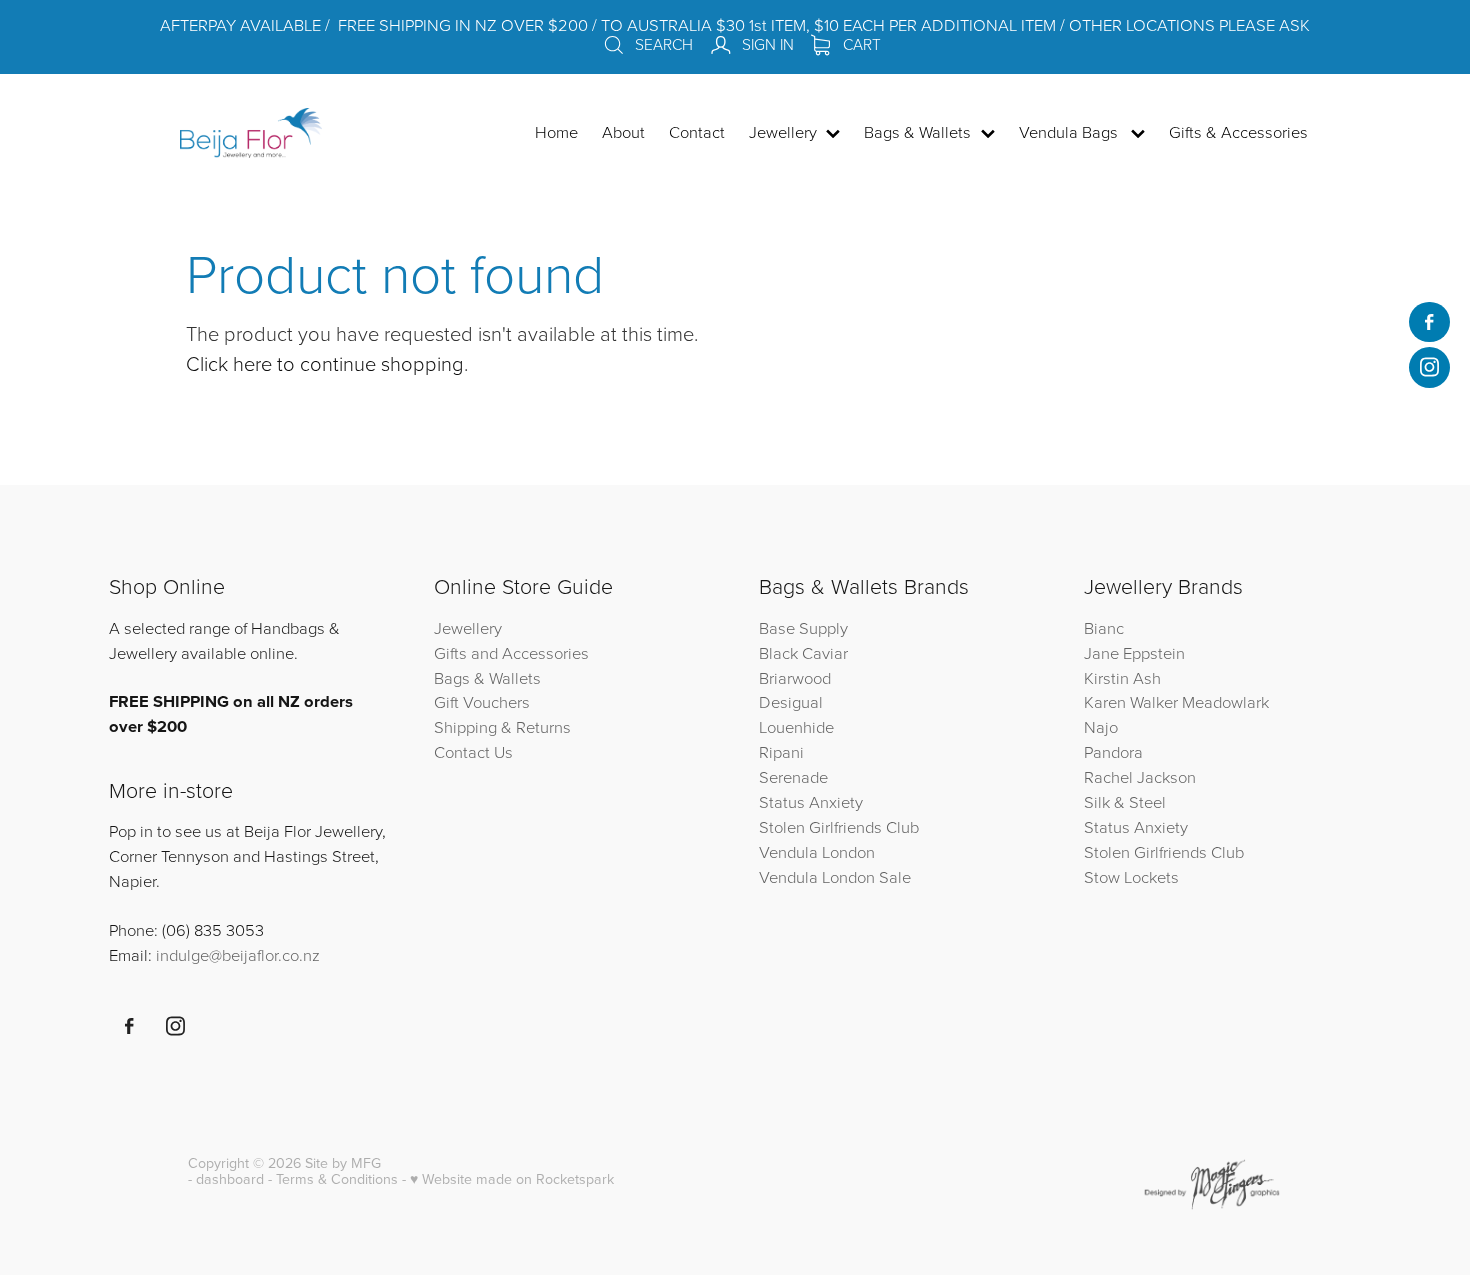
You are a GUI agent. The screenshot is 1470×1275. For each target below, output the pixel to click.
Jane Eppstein (1136, 652)
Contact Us (473, 751)
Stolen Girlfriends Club (839, 826)
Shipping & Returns (502, 726)
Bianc (1106, 627)
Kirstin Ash (1122, 677)
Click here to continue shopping (325, 363)
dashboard (230, 1179)
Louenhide (796, 726)
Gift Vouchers (482, 701)
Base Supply (803, 627)
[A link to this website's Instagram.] (1429, 367)
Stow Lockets (1131, 876)
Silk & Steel (1125, 801)
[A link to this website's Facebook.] (1429, 322)
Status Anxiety (811, 801)
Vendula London (817, 851)
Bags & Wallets (487, 677)
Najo (1101, 726)
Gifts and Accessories (511, 652)
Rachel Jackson (1140, 776)
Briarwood (795, 677)
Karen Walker (1131, 701)
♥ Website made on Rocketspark (512, 1179)
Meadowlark (1225, 701)
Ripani (781, 751)
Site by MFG (343, 1163)
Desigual (791, 701)
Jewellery (468, 627)
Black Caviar (803, 652)
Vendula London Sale (835, 876)
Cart (860, 44)
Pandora (1113, 751)
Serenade (793, 776)
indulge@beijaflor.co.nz (238, 954)
